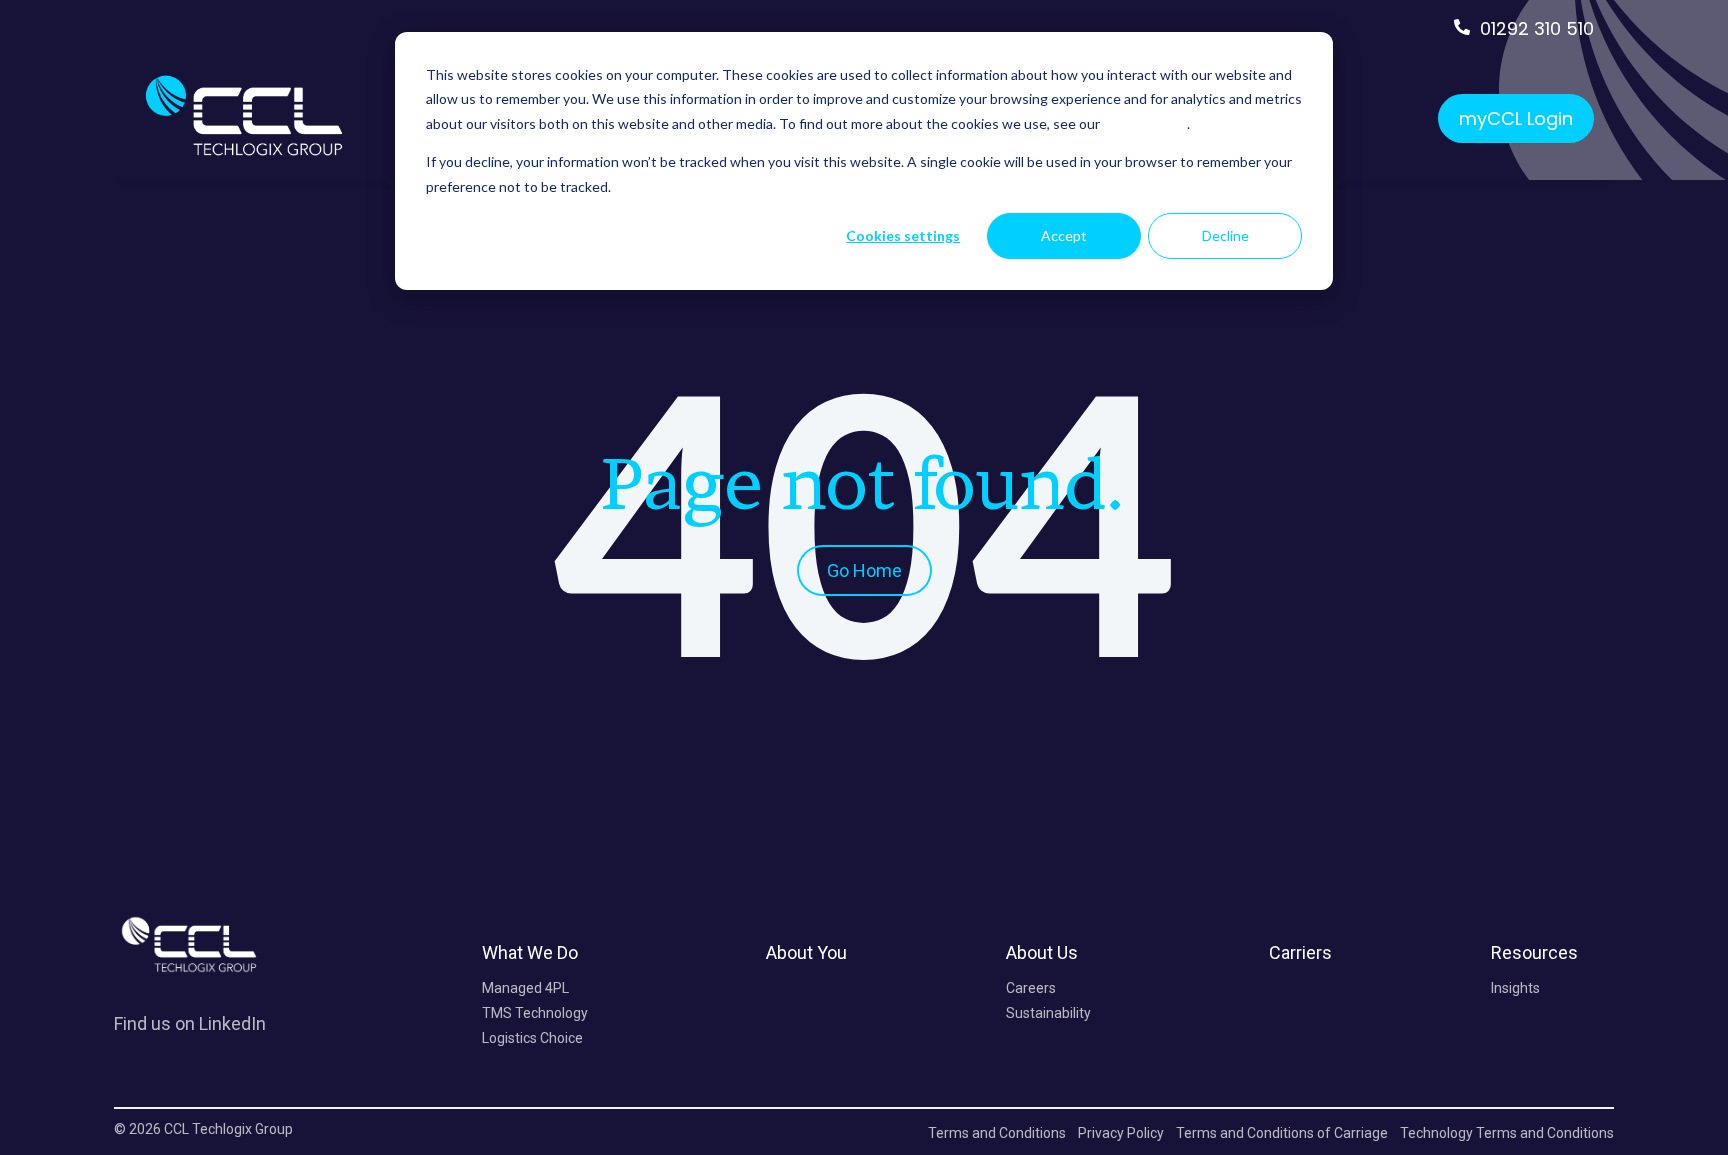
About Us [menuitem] (1042, 952)
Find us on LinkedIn (190, 1023)
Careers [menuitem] (1031, 988)
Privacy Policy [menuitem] (1121, 1133)
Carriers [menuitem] (1300, 952)
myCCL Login (1516, 118)
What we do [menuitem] (530, 952)
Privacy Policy (1145, 123)
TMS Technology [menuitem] (535, 1013)
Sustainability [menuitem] (1048, 1013)
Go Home (864, 570)
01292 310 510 (1537, 28)
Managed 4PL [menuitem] (525, 988)
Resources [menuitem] (1534, 952)
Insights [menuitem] (1515, 988)
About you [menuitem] (806, 952)
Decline (1225, 235)
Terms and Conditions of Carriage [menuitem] (1282, 1133)
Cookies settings (903, 235)
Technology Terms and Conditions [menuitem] (1507, 1133)
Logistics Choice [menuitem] (532, 1038)
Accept (1064, 235)
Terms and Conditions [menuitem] (997, 1133)
